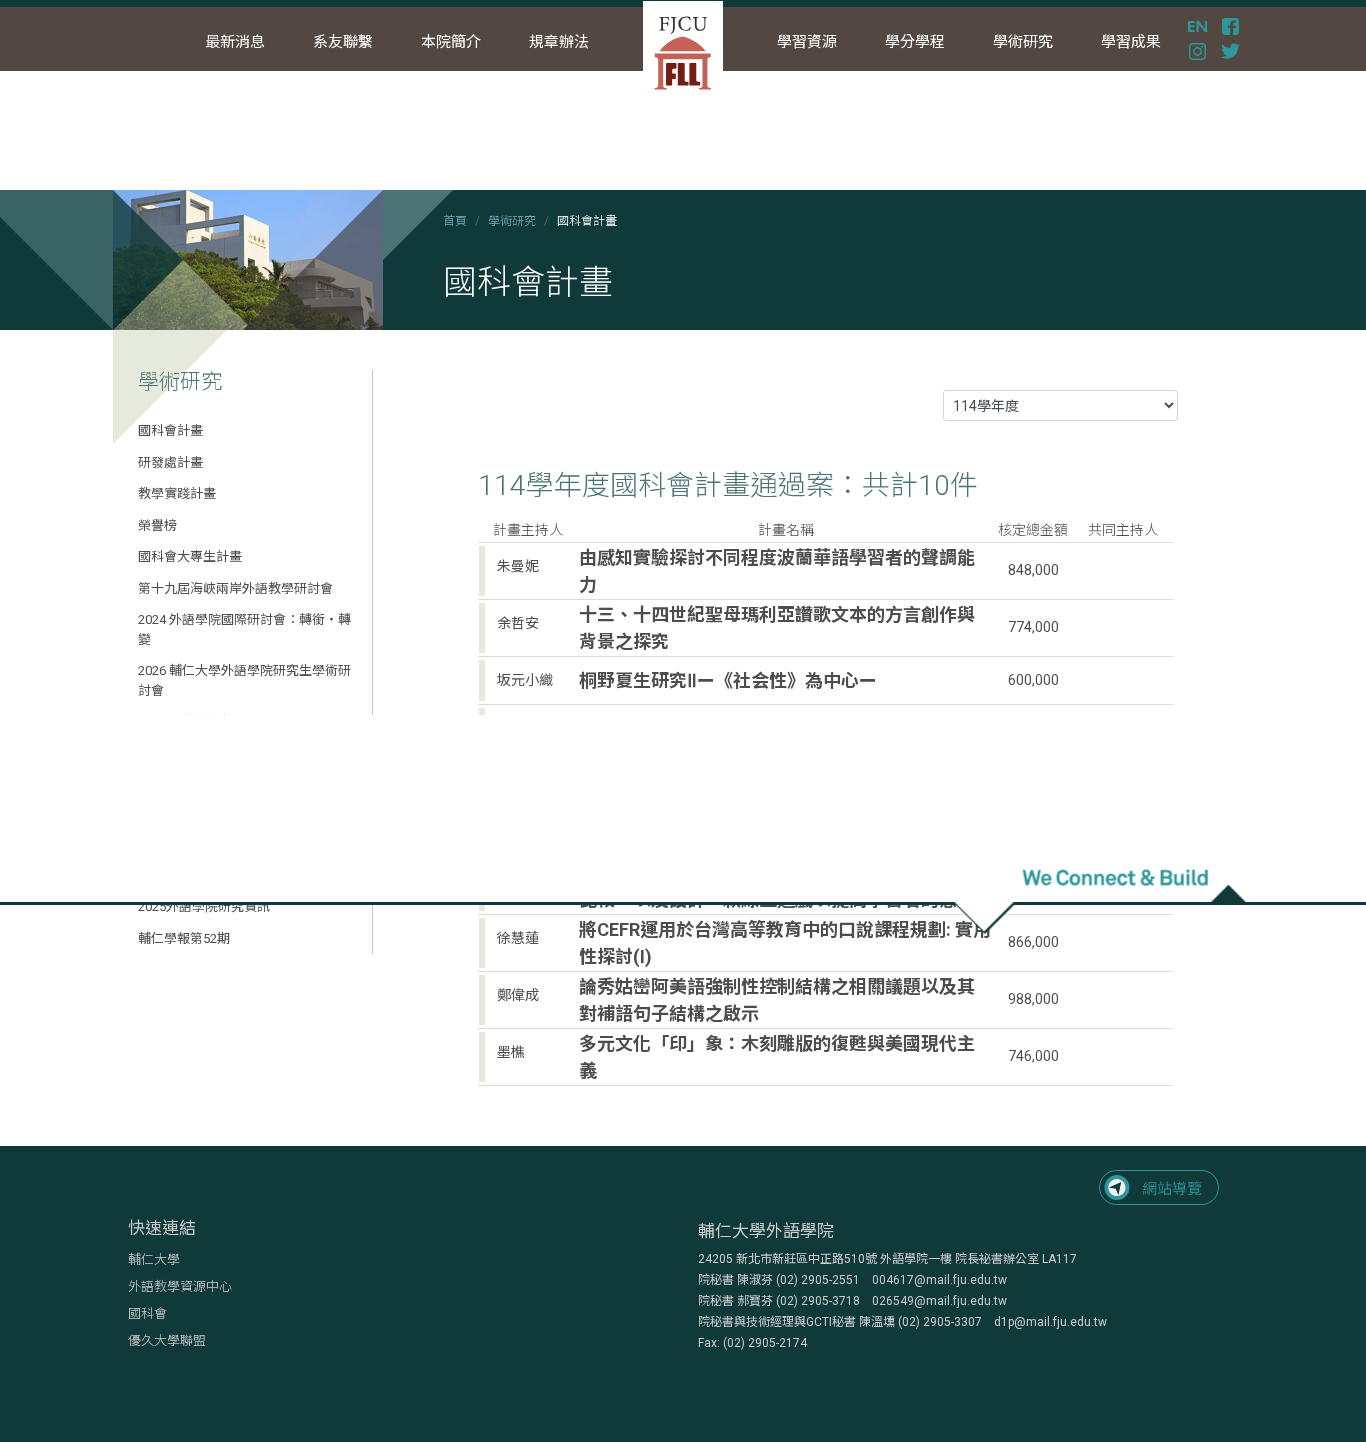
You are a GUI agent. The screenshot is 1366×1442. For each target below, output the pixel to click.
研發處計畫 (170, 462)
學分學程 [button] (915, 42)
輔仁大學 (154, 1259)
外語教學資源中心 (180, 1286)
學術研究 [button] (1023, 42)
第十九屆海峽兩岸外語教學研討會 (235, 588)
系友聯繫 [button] (343, 42)
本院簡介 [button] (451, 42)
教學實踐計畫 (177, 493)
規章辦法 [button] (559, 42)
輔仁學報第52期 (184, 938)
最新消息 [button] (235, 42)
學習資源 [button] (807, 42)
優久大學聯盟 (167, 1340)
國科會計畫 (170, 430)
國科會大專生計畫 (190, 556)
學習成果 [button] (1131, 42)
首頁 (455, 221)
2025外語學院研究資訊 (204, 906)
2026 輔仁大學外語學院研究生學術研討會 (244, 680)
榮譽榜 (157, 525)
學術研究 (512, 221)
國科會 (147, 1313)
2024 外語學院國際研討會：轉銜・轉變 (244, 629)
